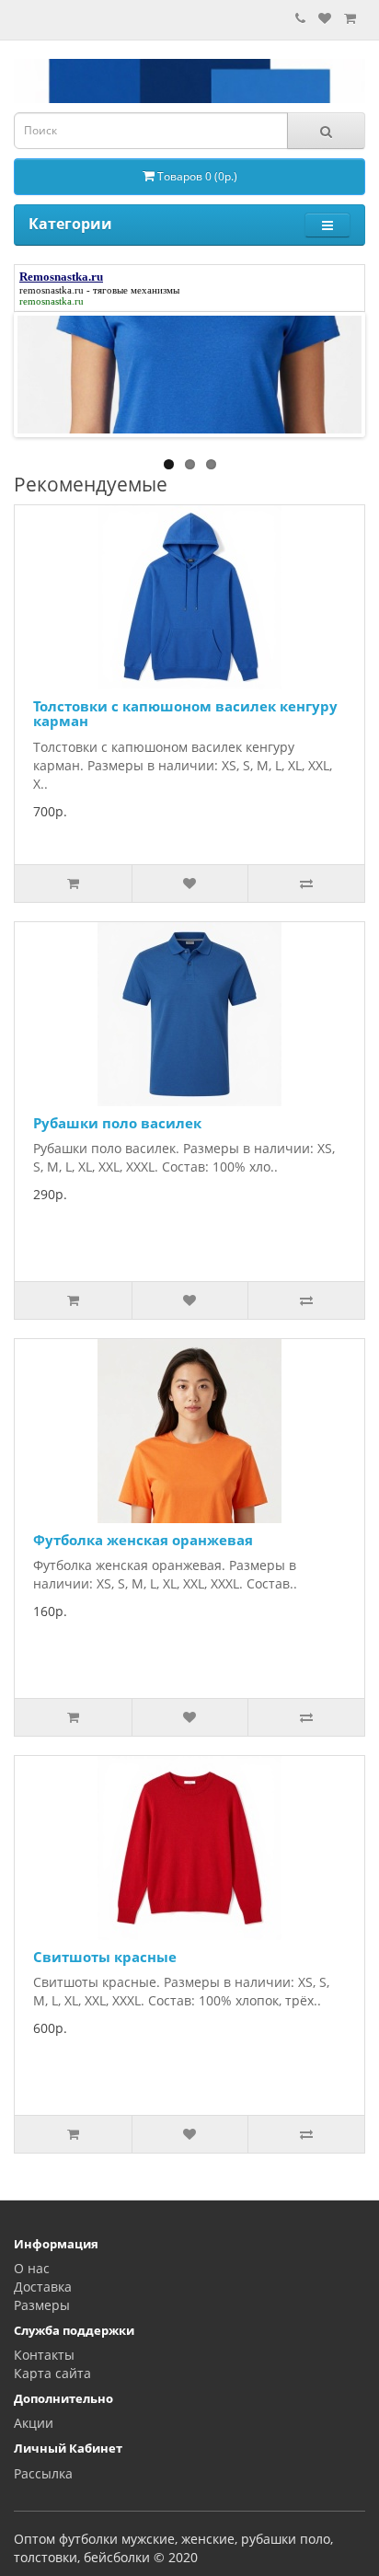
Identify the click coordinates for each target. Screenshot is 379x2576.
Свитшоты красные (105, 1957)
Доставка (43, 2287)
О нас (32, 2268)
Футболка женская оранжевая (143, 1540)
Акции (34, 2423)
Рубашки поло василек (117, 1123)
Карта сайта (52, 2373)
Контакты (44, 2355)
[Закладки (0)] (325, 18)
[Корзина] (350, 18)
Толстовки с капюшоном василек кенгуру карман (185, 714)
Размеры (42, 2305)
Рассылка (43, 2473)
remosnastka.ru (52, 290)
